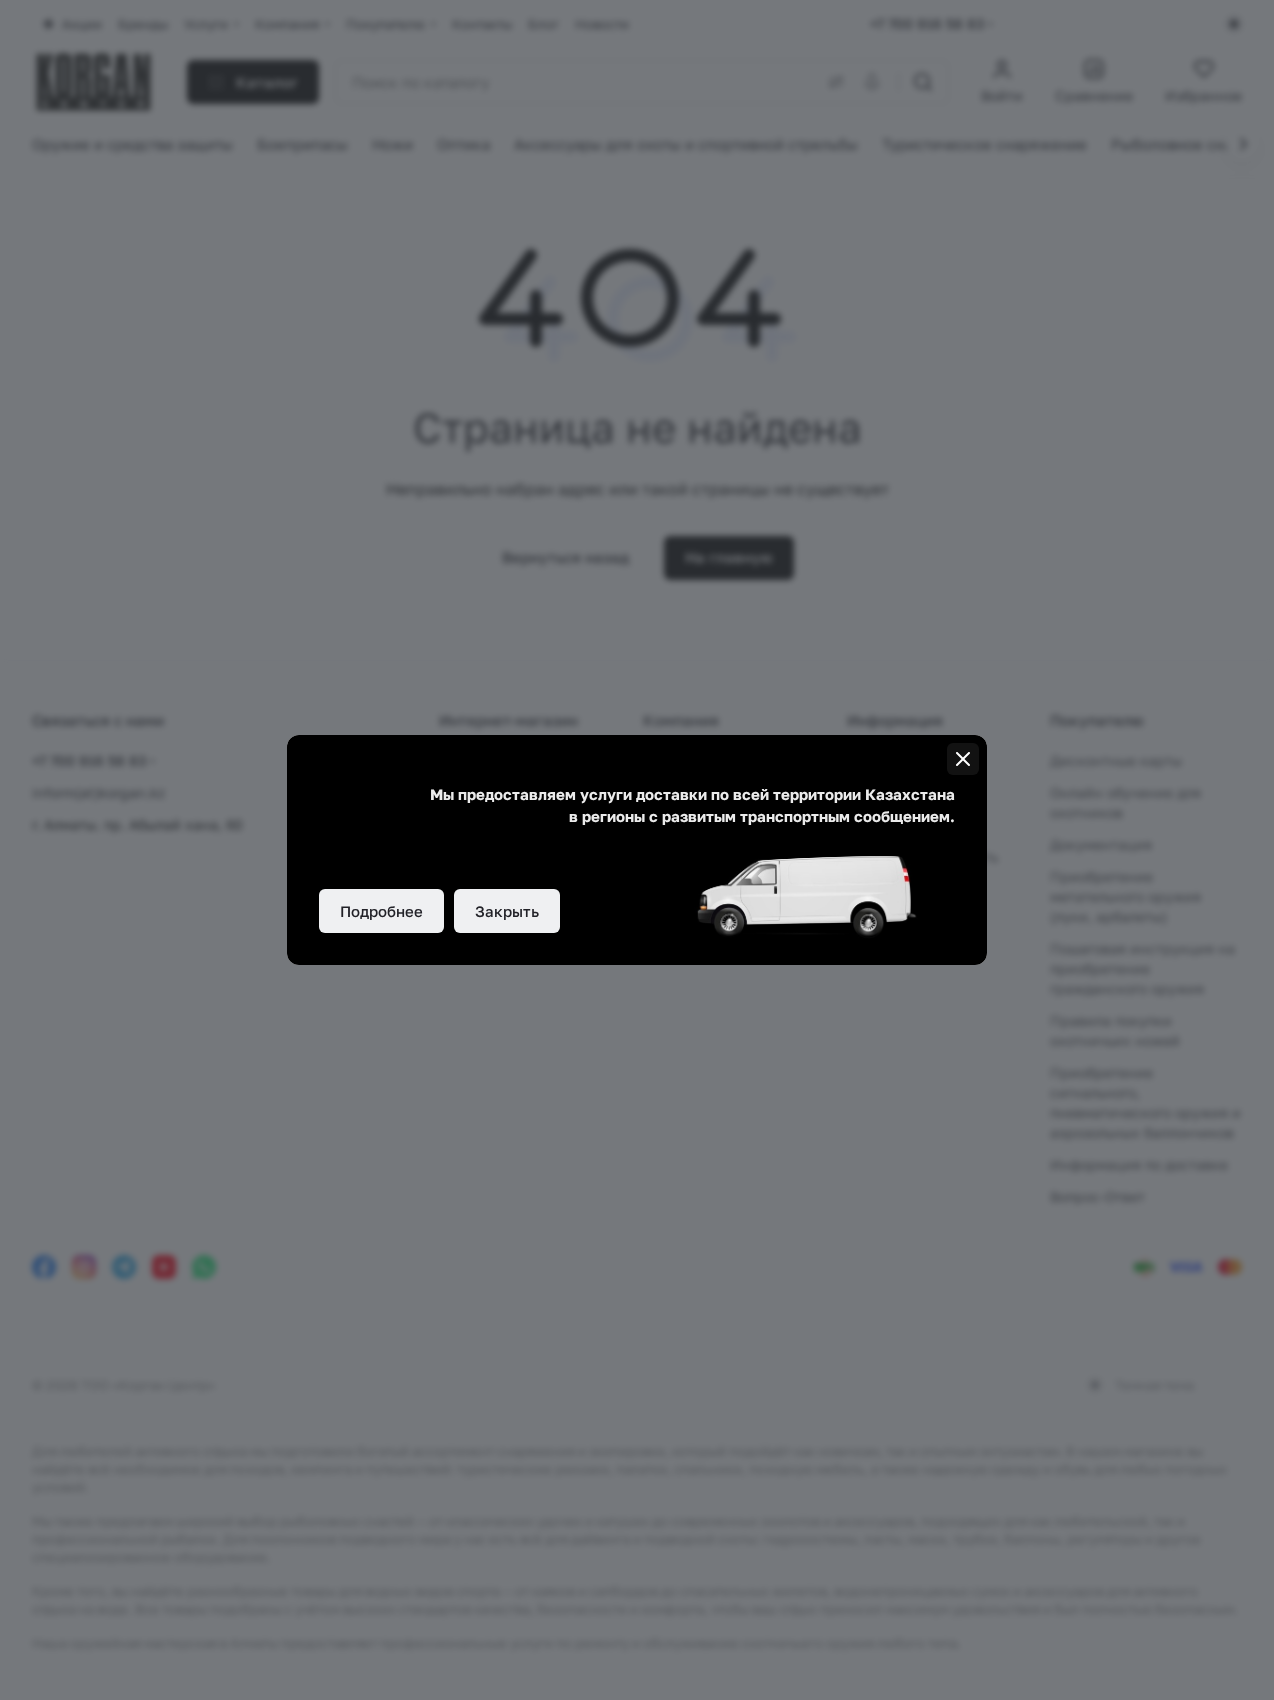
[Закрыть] (963, 759)
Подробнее (381, 911)
